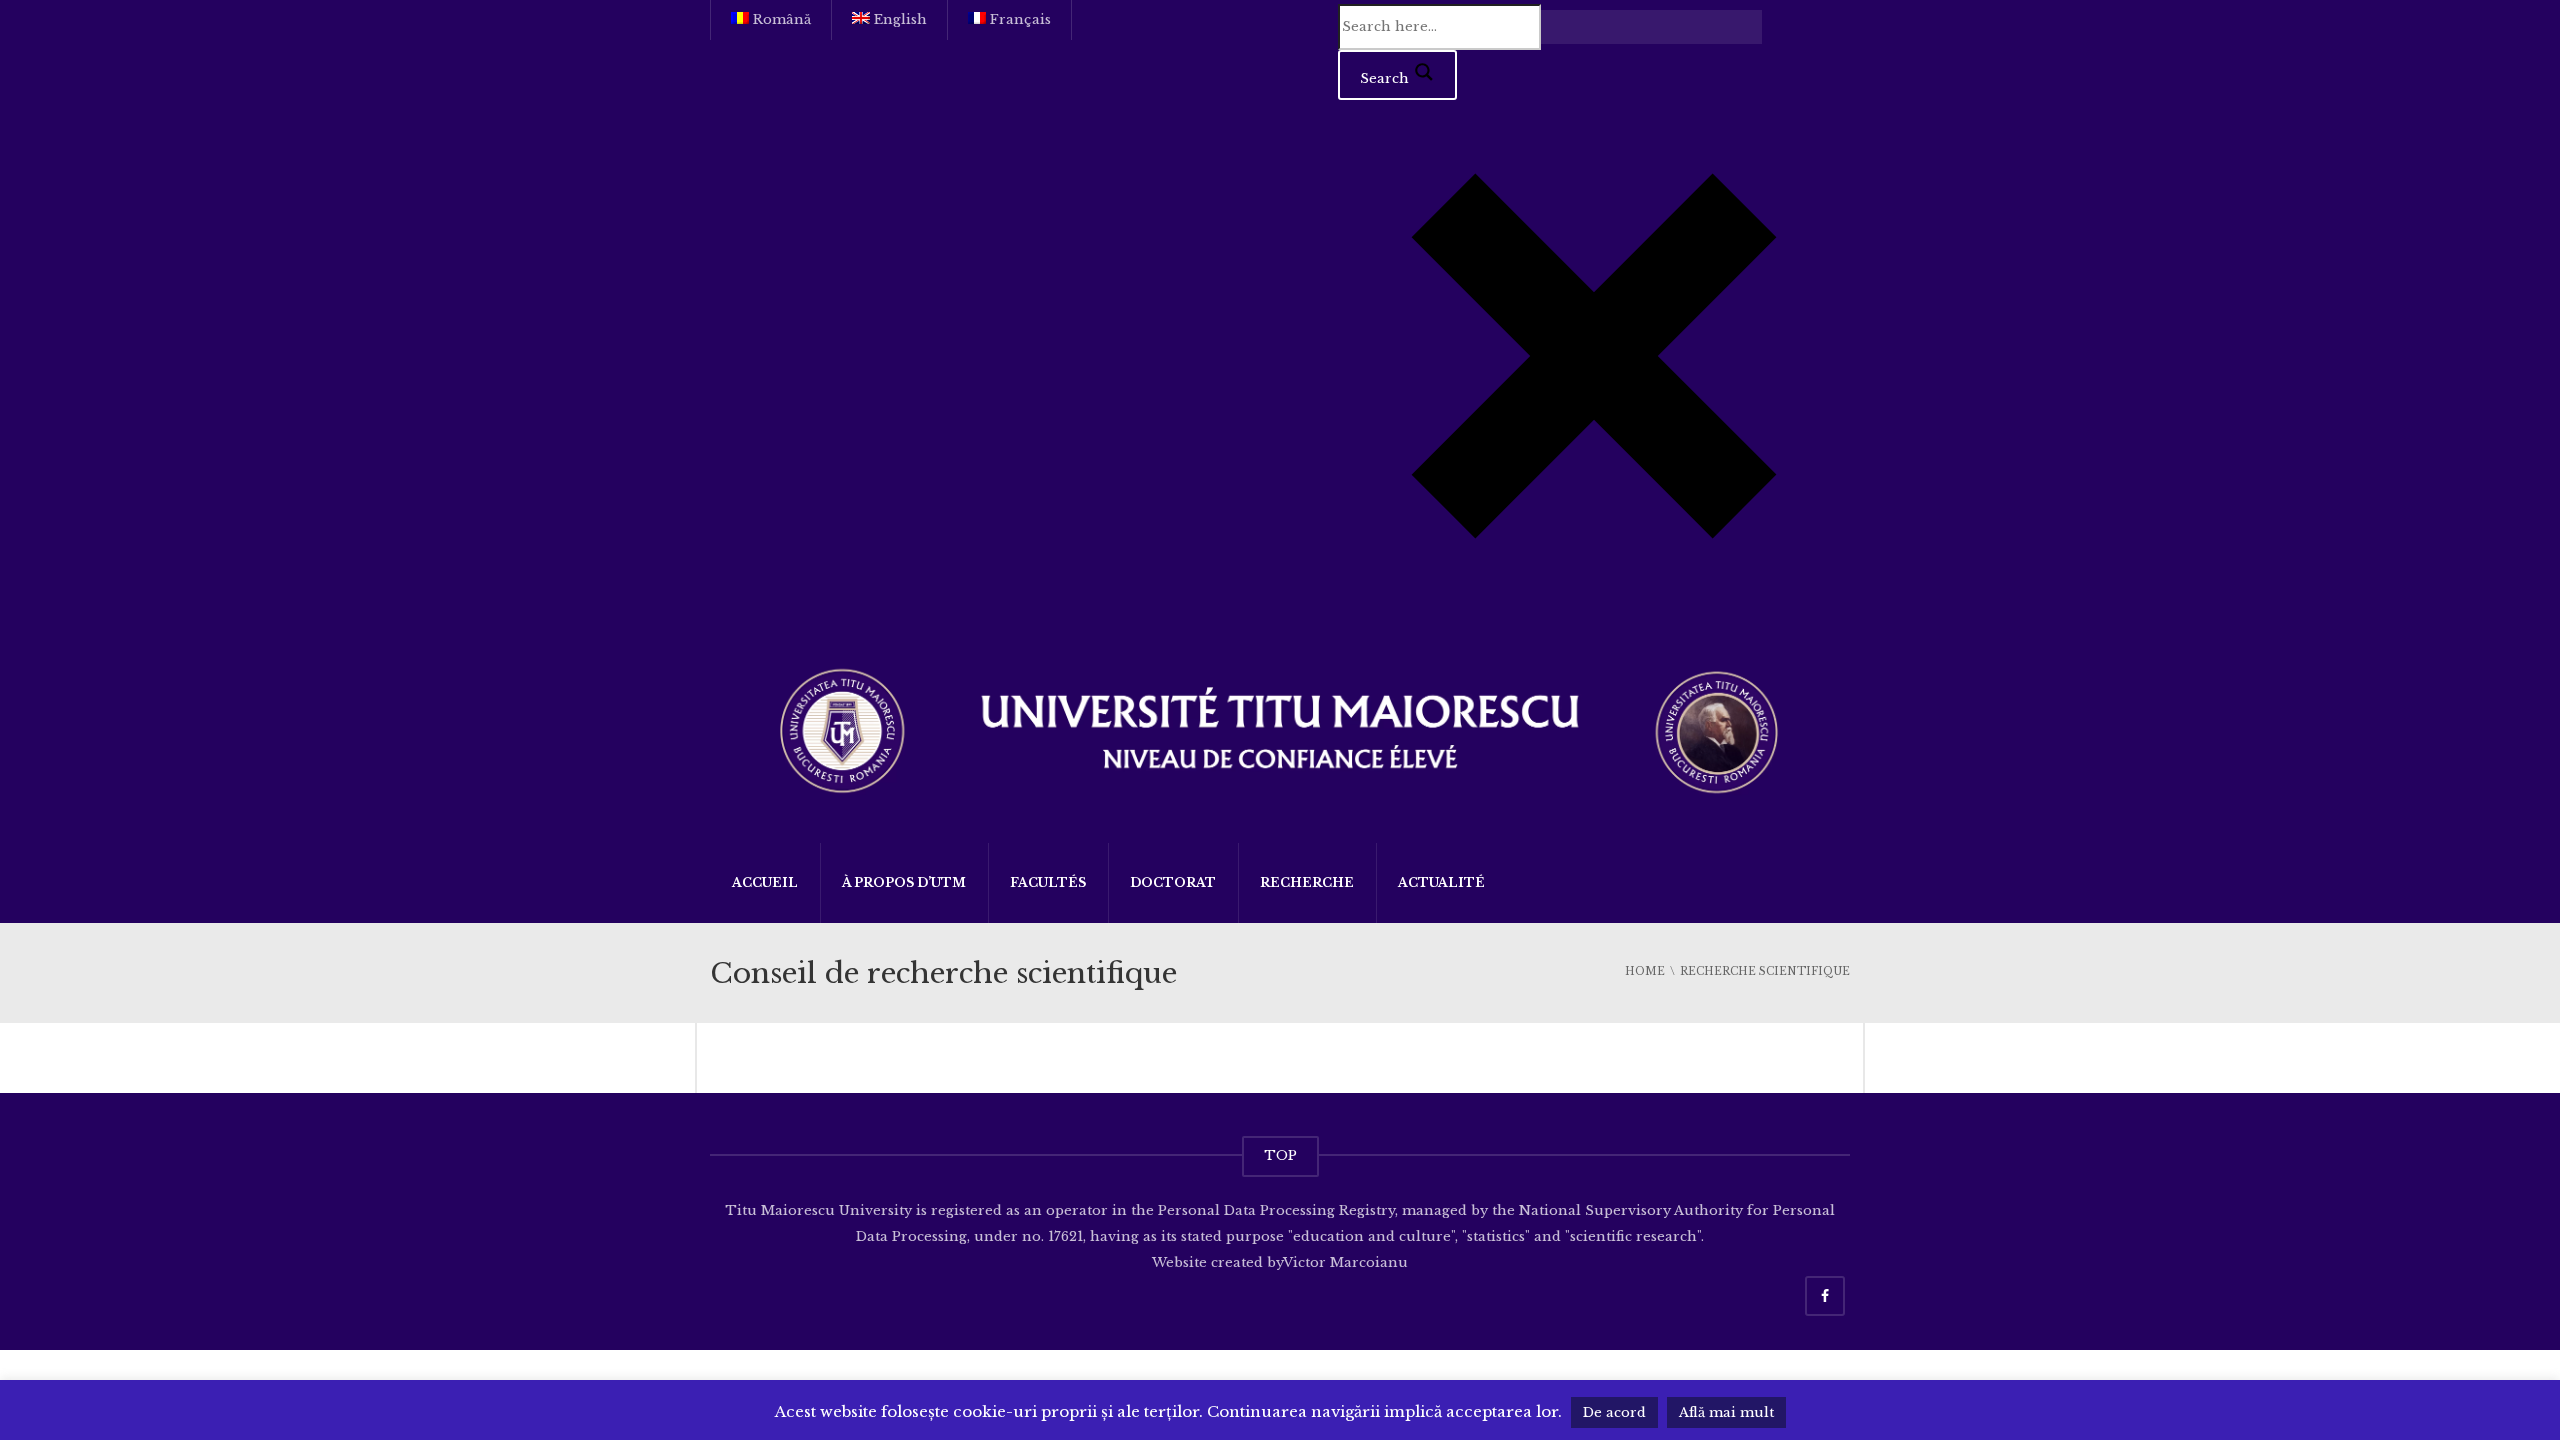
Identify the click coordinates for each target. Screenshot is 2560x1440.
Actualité (1441, 882)
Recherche (1307, 882)
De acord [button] (1614, 1412)
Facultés (1048, 882)
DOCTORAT (1173, 882)
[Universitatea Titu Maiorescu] (1280, 728)
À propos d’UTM (904, 882)
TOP (1280, 1155)
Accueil (765, 882)
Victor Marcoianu (1345, 1262)
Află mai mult (1726, 1412)
